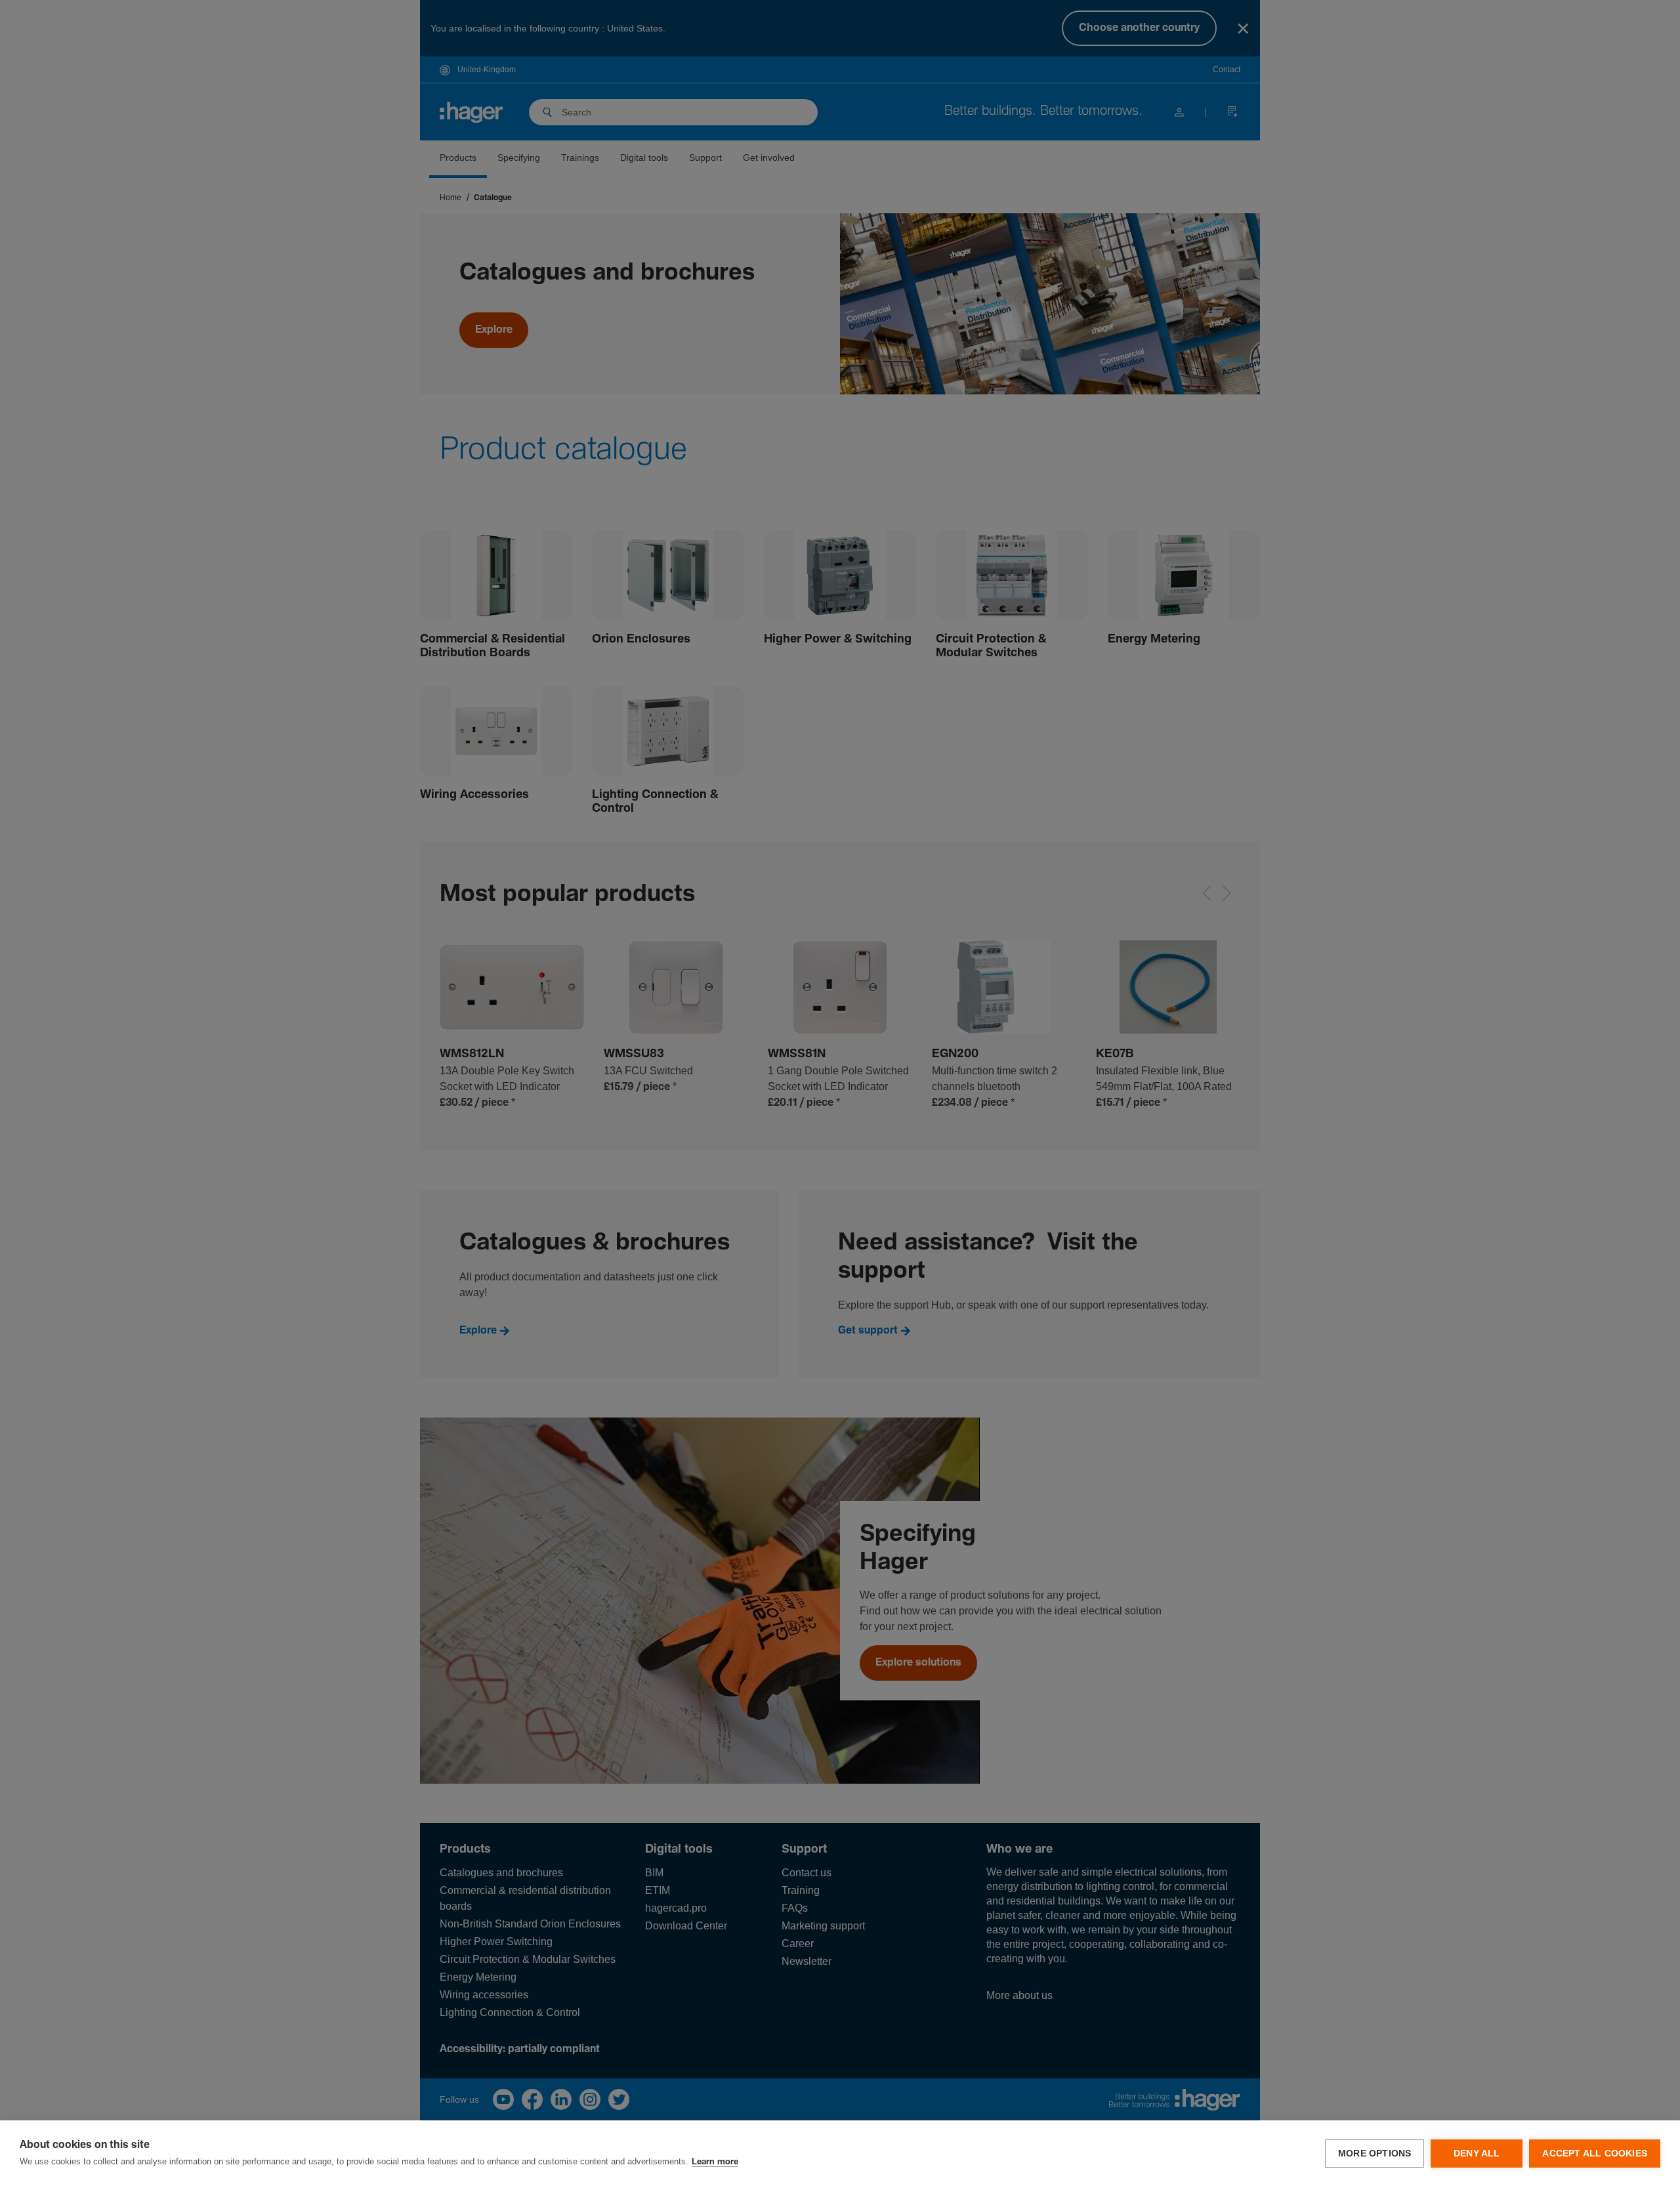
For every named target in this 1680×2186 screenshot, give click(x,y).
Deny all (1477, 2154)
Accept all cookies (1595, 2154)
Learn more (715, 2162)
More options (1375, 2154)
